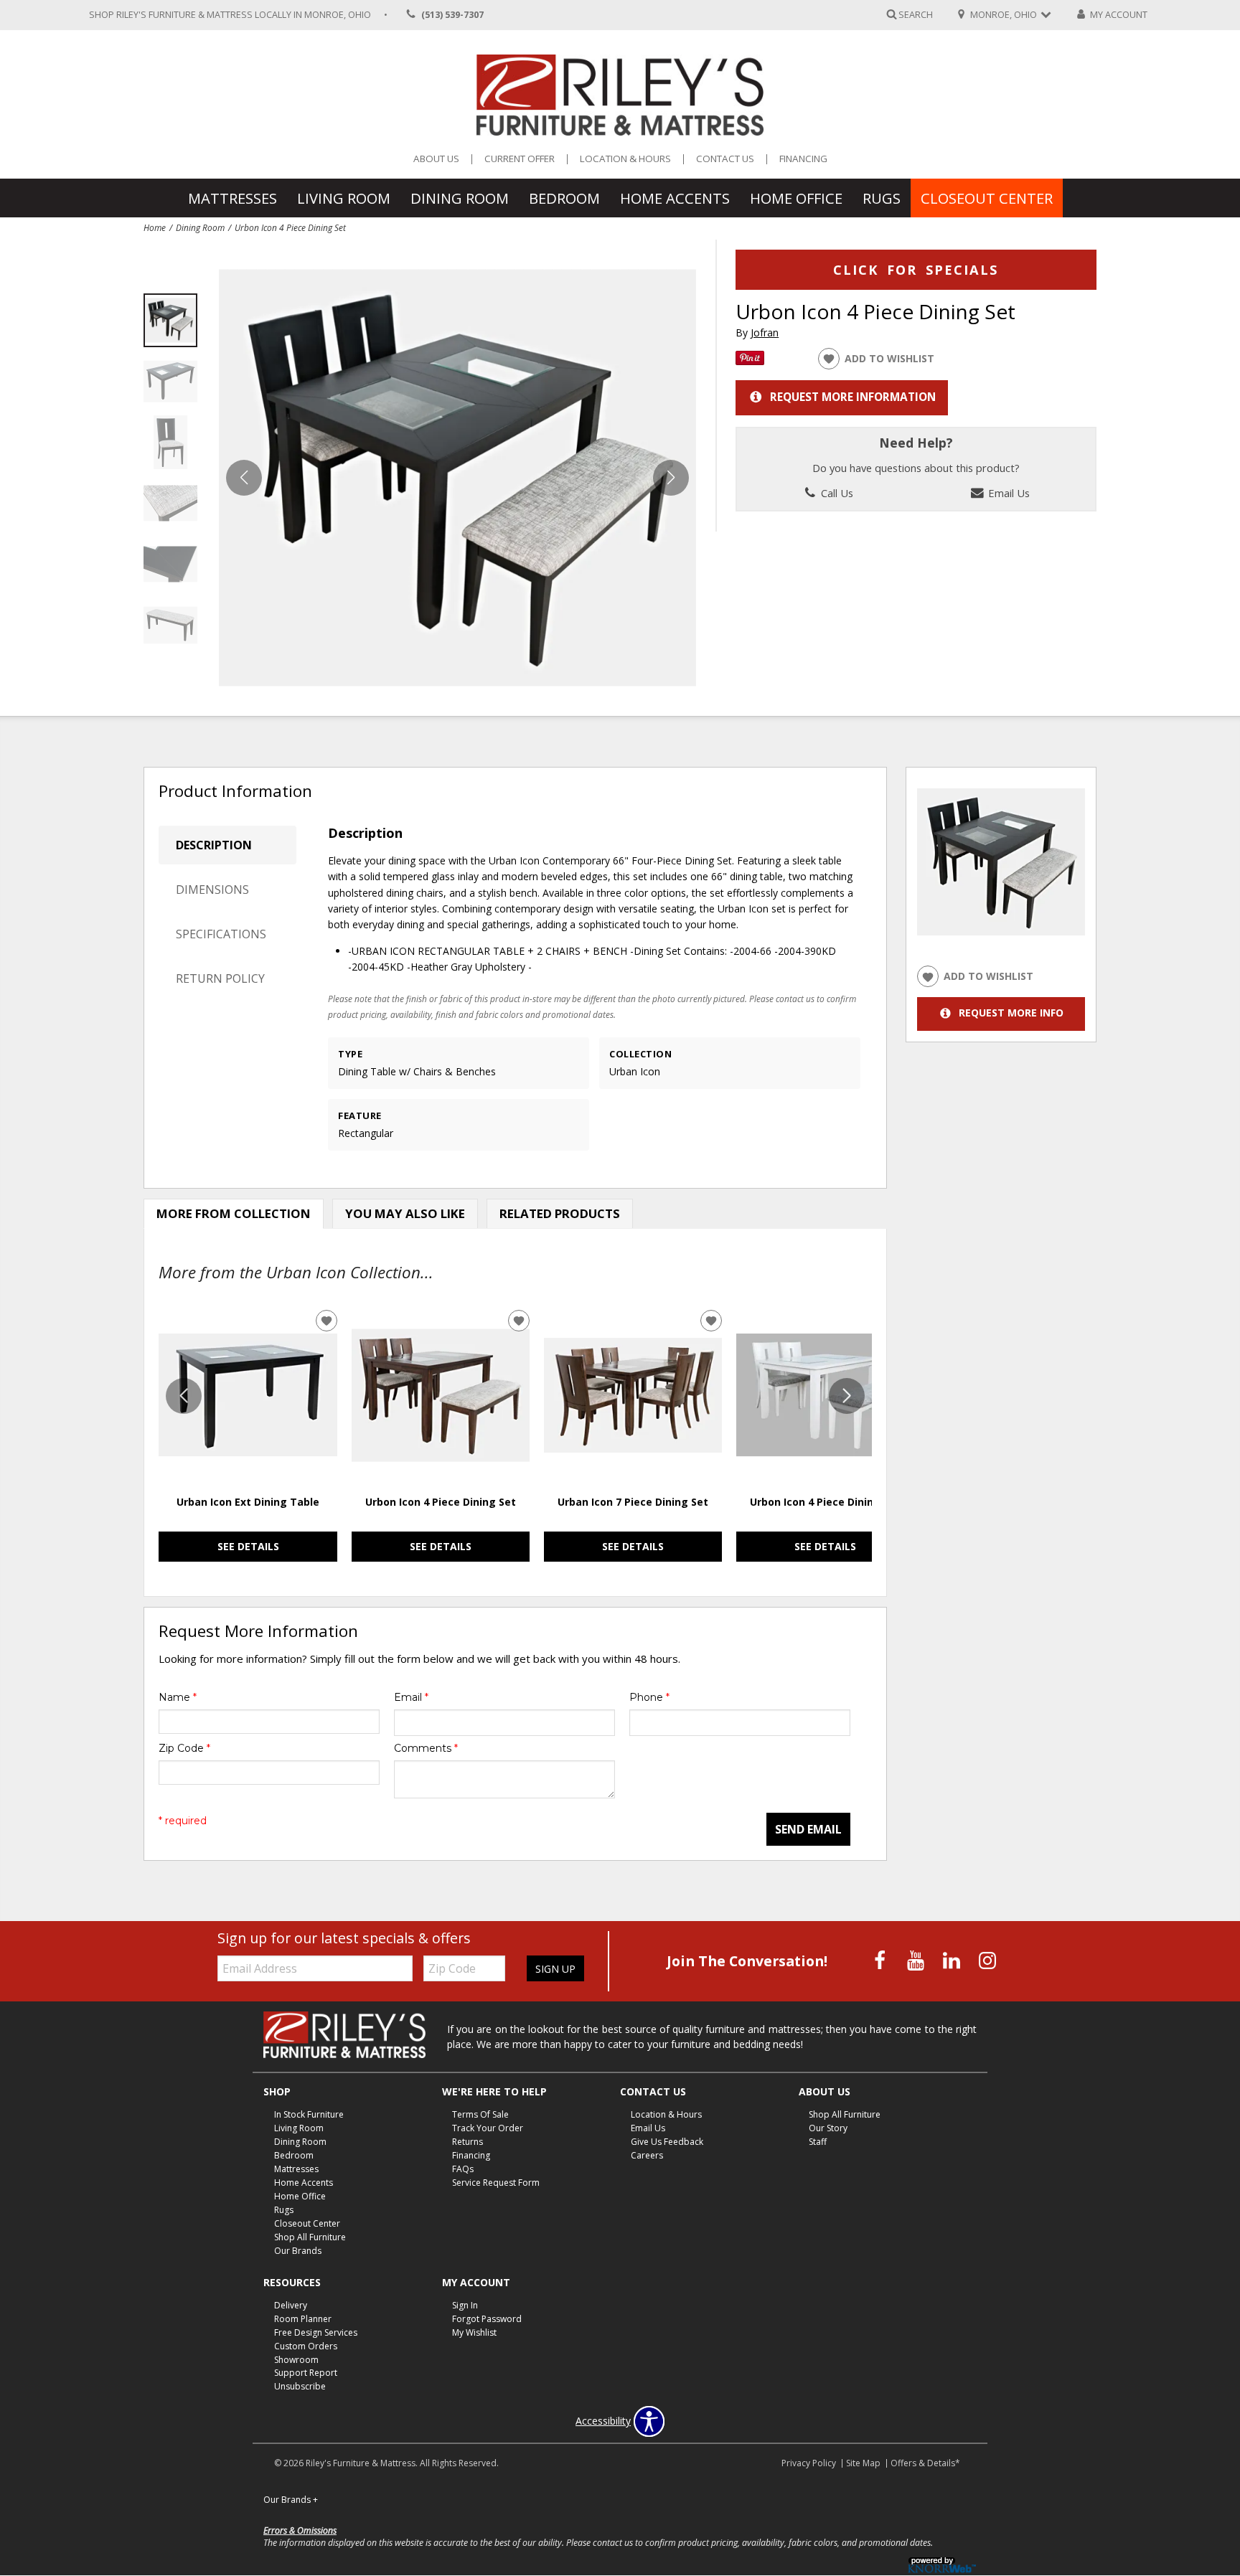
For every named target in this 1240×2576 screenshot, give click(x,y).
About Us (436, 159)
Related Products (560, 1213)
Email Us (1007, 493)
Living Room (344, 198)
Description (214, 845)
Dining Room (460, 198)
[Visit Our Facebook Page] (881, 1960)
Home (155, 227)
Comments (426, 1748)
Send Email (808, 1829)
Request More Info (1011, 1013)
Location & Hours (625, 159)
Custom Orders (306, 2345)
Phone (649, 1697)
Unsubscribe (300, 2386)
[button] (671, 478)
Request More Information (853, 397)
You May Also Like (405, 1213)
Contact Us (725, 159)
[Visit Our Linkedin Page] (953, 1960)
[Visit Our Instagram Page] (987, 1960)
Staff (818, 2142)
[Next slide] (847, 1396)
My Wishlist (474, 2332)
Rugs (882, 198)
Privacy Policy (809, 2463)
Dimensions (212, 890)
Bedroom (564, 198)
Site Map (863, 2463)
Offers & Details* (925, 2463)
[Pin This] (750, 361)
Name (178, 1697)
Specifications (221, 934)
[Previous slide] (184, 1396)
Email (411, 1697)
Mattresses (232, 198)
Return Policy (220, 978)
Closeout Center (987, 198)
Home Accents (675, 198)
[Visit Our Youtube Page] (917, 1960)
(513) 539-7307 (452, 15)
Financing (803, 159)
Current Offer (520, 159)
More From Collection (234, 1213)
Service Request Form (496, 2183)
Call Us (836, 493)
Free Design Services (316, 2332)
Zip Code (184, 1748)
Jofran (765, 332)
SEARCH (916, 14)
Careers (647, 2155)
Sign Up (555, 1969)
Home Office (796, 198)
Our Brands (298, 2251)
